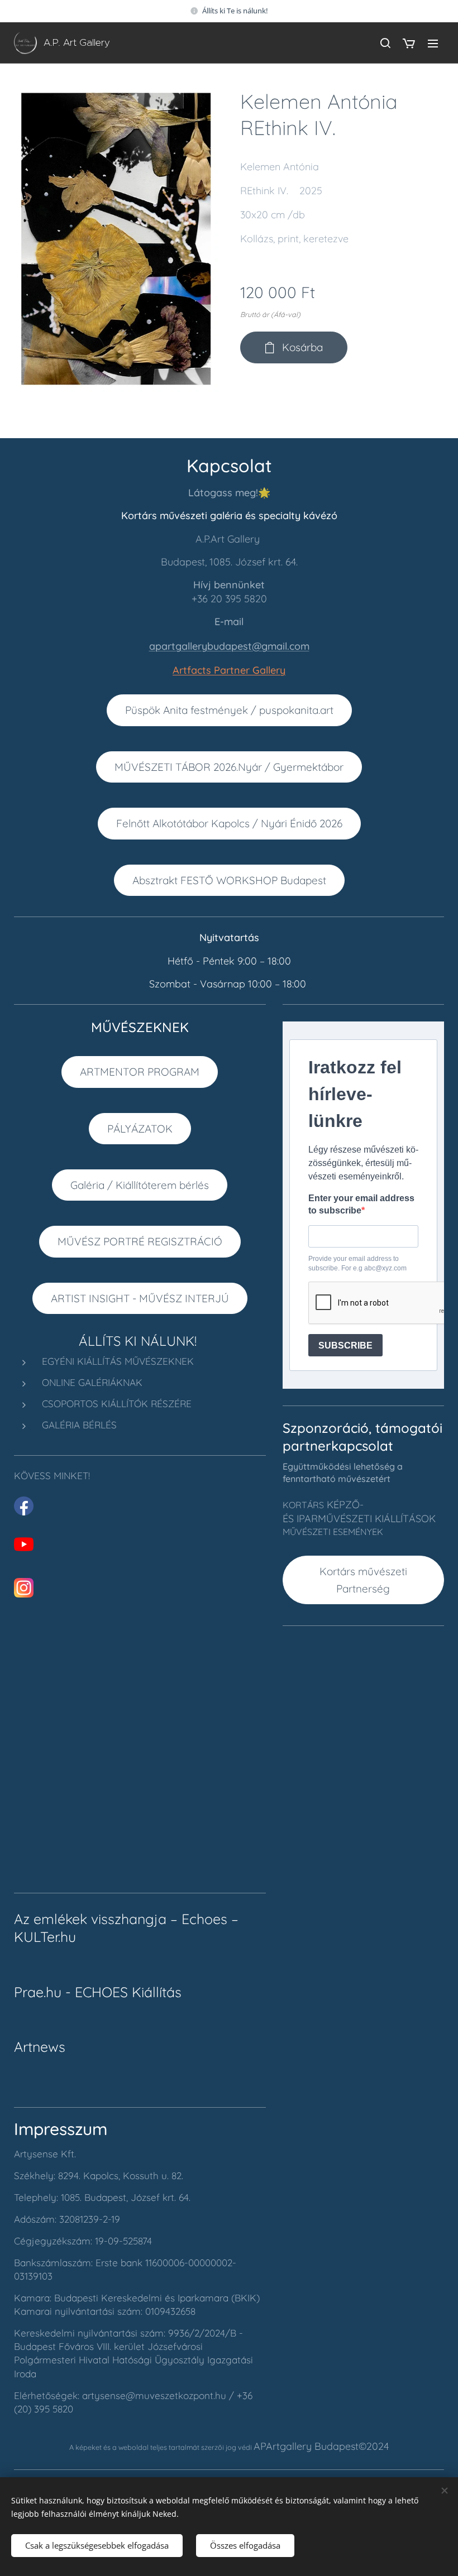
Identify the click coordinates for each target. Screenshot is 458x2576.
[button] (385, 43)
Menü (433, 43)
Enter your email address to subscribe (361, 1204)
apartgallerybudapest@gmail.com (229, 646)
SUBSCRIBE (345, 1345)
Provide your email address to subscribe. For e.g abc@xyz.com (357, 1263)
